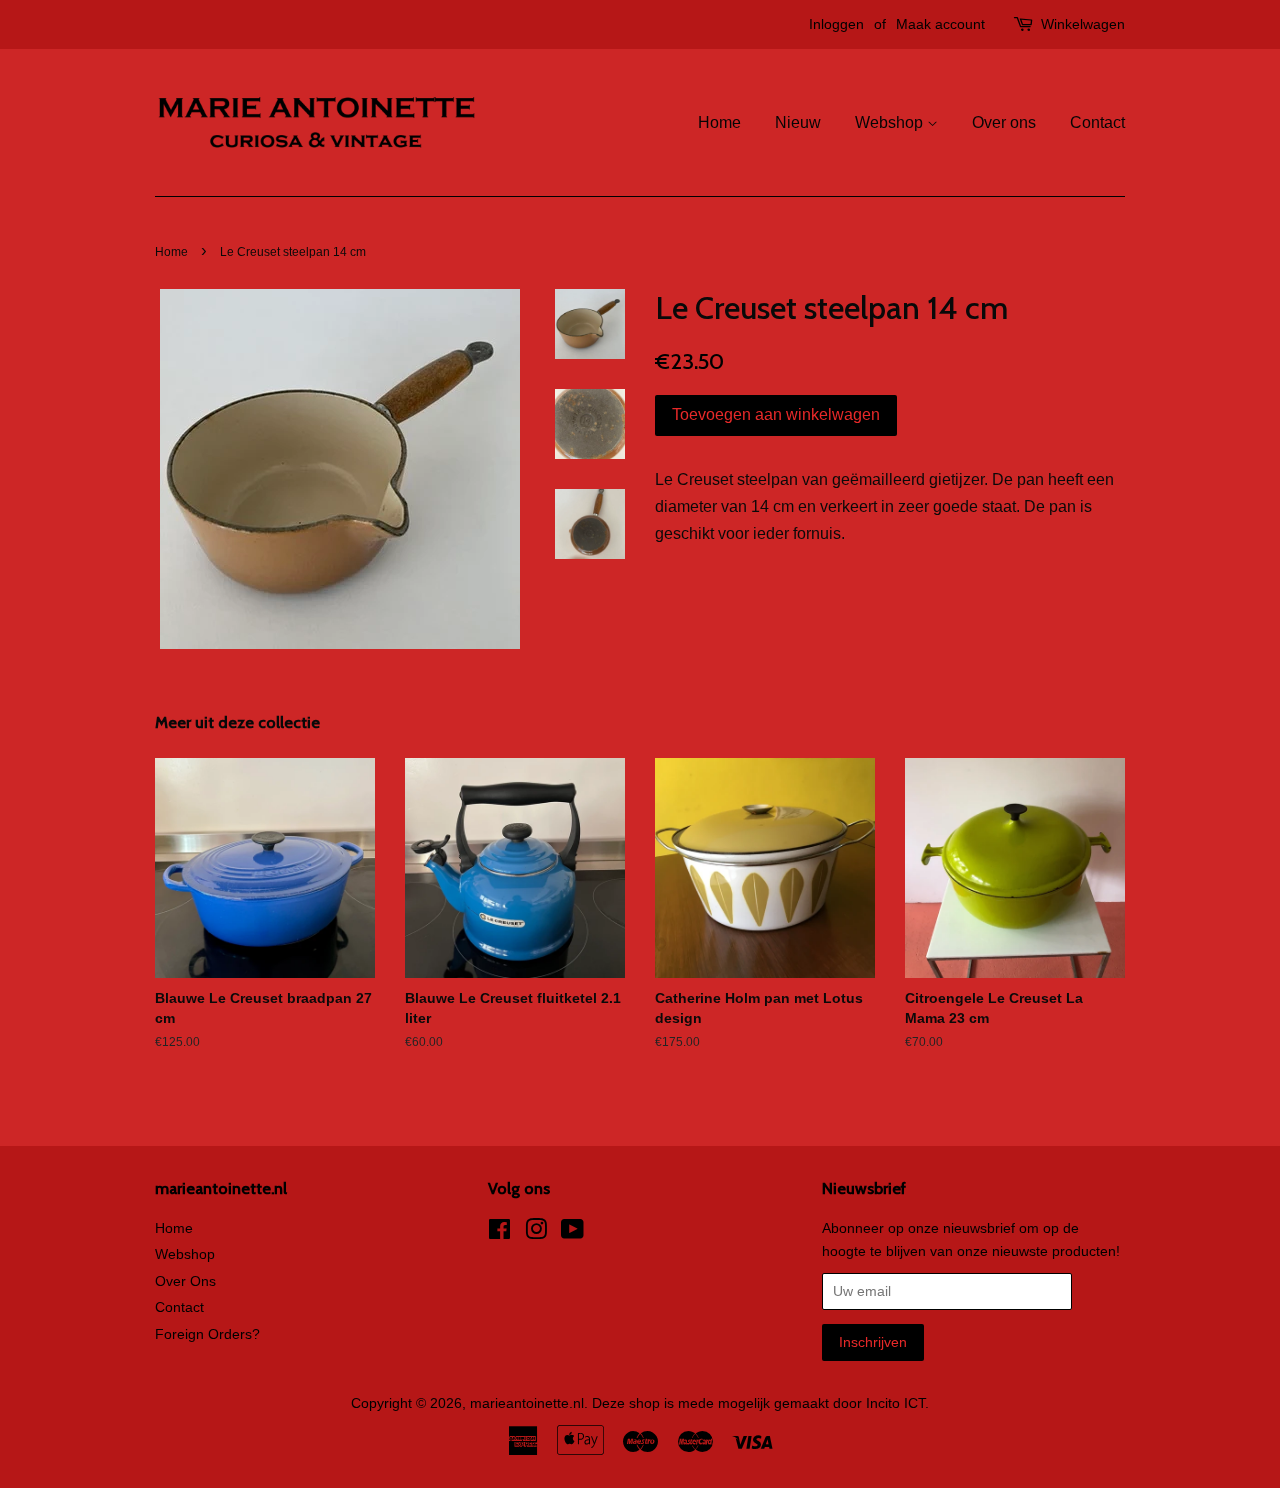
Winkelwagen (1083, 24)
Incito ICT (895, 1403)
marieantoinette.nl (527, 1403)
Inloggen (836, 24)
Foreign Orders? (207, 1334)
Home (719, 122)
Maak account (940, 24)
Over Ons (185, 1281)
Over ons (1004, 122)
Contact (1097, 122)
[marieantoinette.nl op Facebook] (499, 1233)
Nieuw (798, 122)
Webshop (891, 122)
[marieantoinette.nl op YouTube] (572, 1233)
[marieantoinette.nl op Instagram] (536, 1233)
